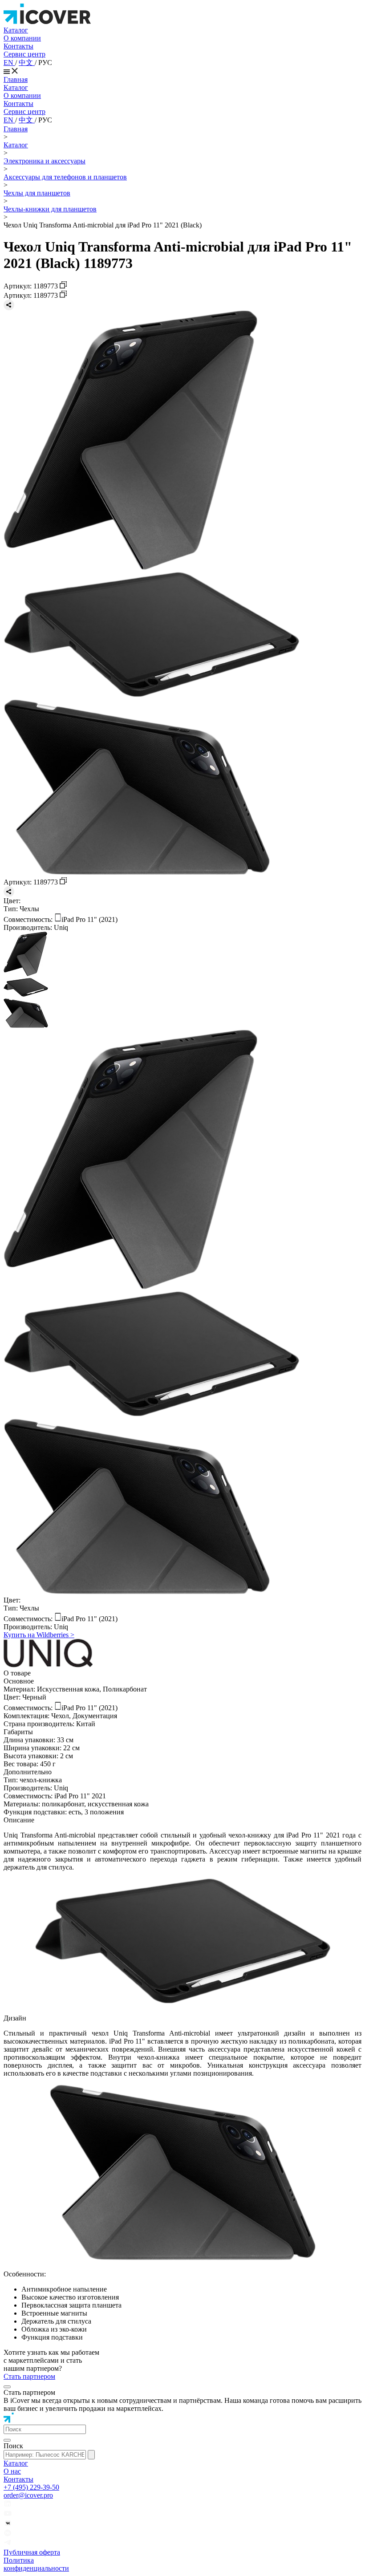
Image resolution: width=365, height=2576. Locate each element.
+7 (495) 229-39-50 (31, 2487)
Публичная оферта (32, 2552)
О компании (22, 38)
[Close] (7, 2387)
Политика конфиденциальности (36, 2564)
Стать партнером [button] (29, 2376)
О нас (12, 2471)
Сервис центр (24, 54)
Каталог (16, 30)
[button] (45, 2429)
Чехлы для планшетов (37, 193)
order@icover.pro (28, 2495)
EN (9, 63)
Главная (16, 79)
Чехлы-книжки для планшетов (50, 209)
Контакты (18, 46)
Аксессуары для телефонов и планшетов (65, 177)
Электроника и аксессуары (45, 161)
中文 (27, 63)
